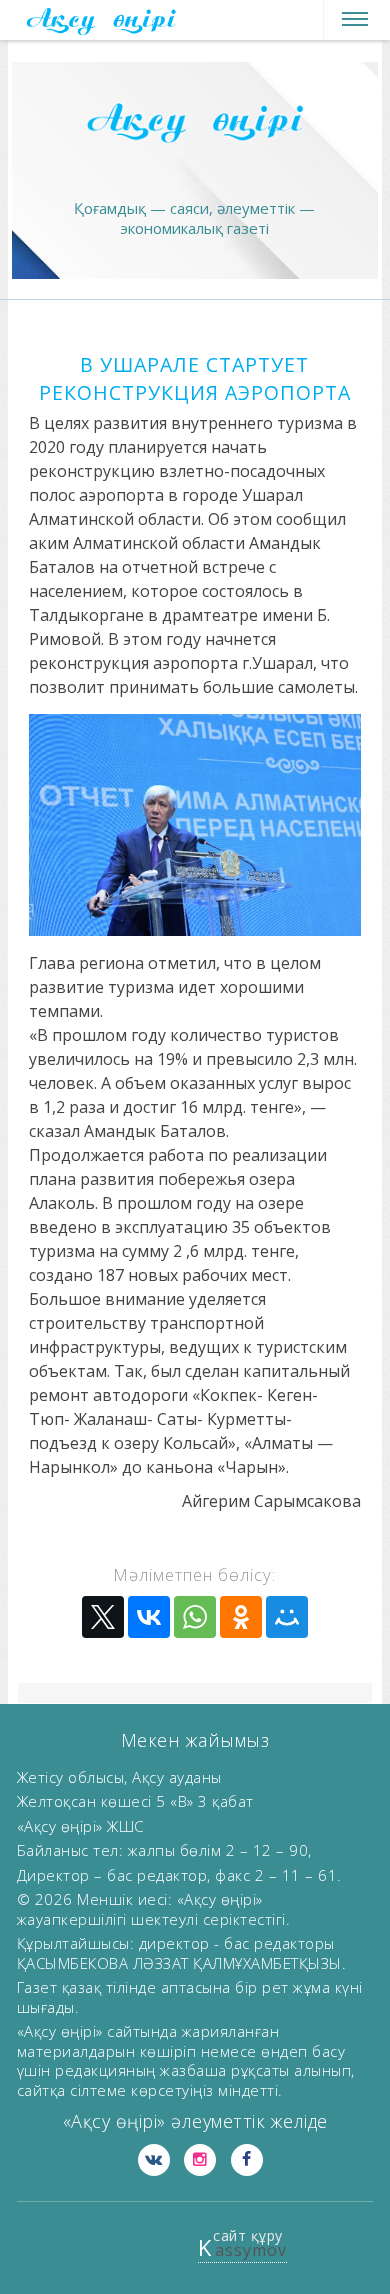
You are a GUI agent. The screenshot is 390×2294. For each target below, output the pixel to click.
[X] (103, 1617)
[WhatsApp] (195, 1617)
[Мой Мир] (287, 1617)
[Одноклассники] (241, 1617)
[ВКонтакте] (149, 1617)
